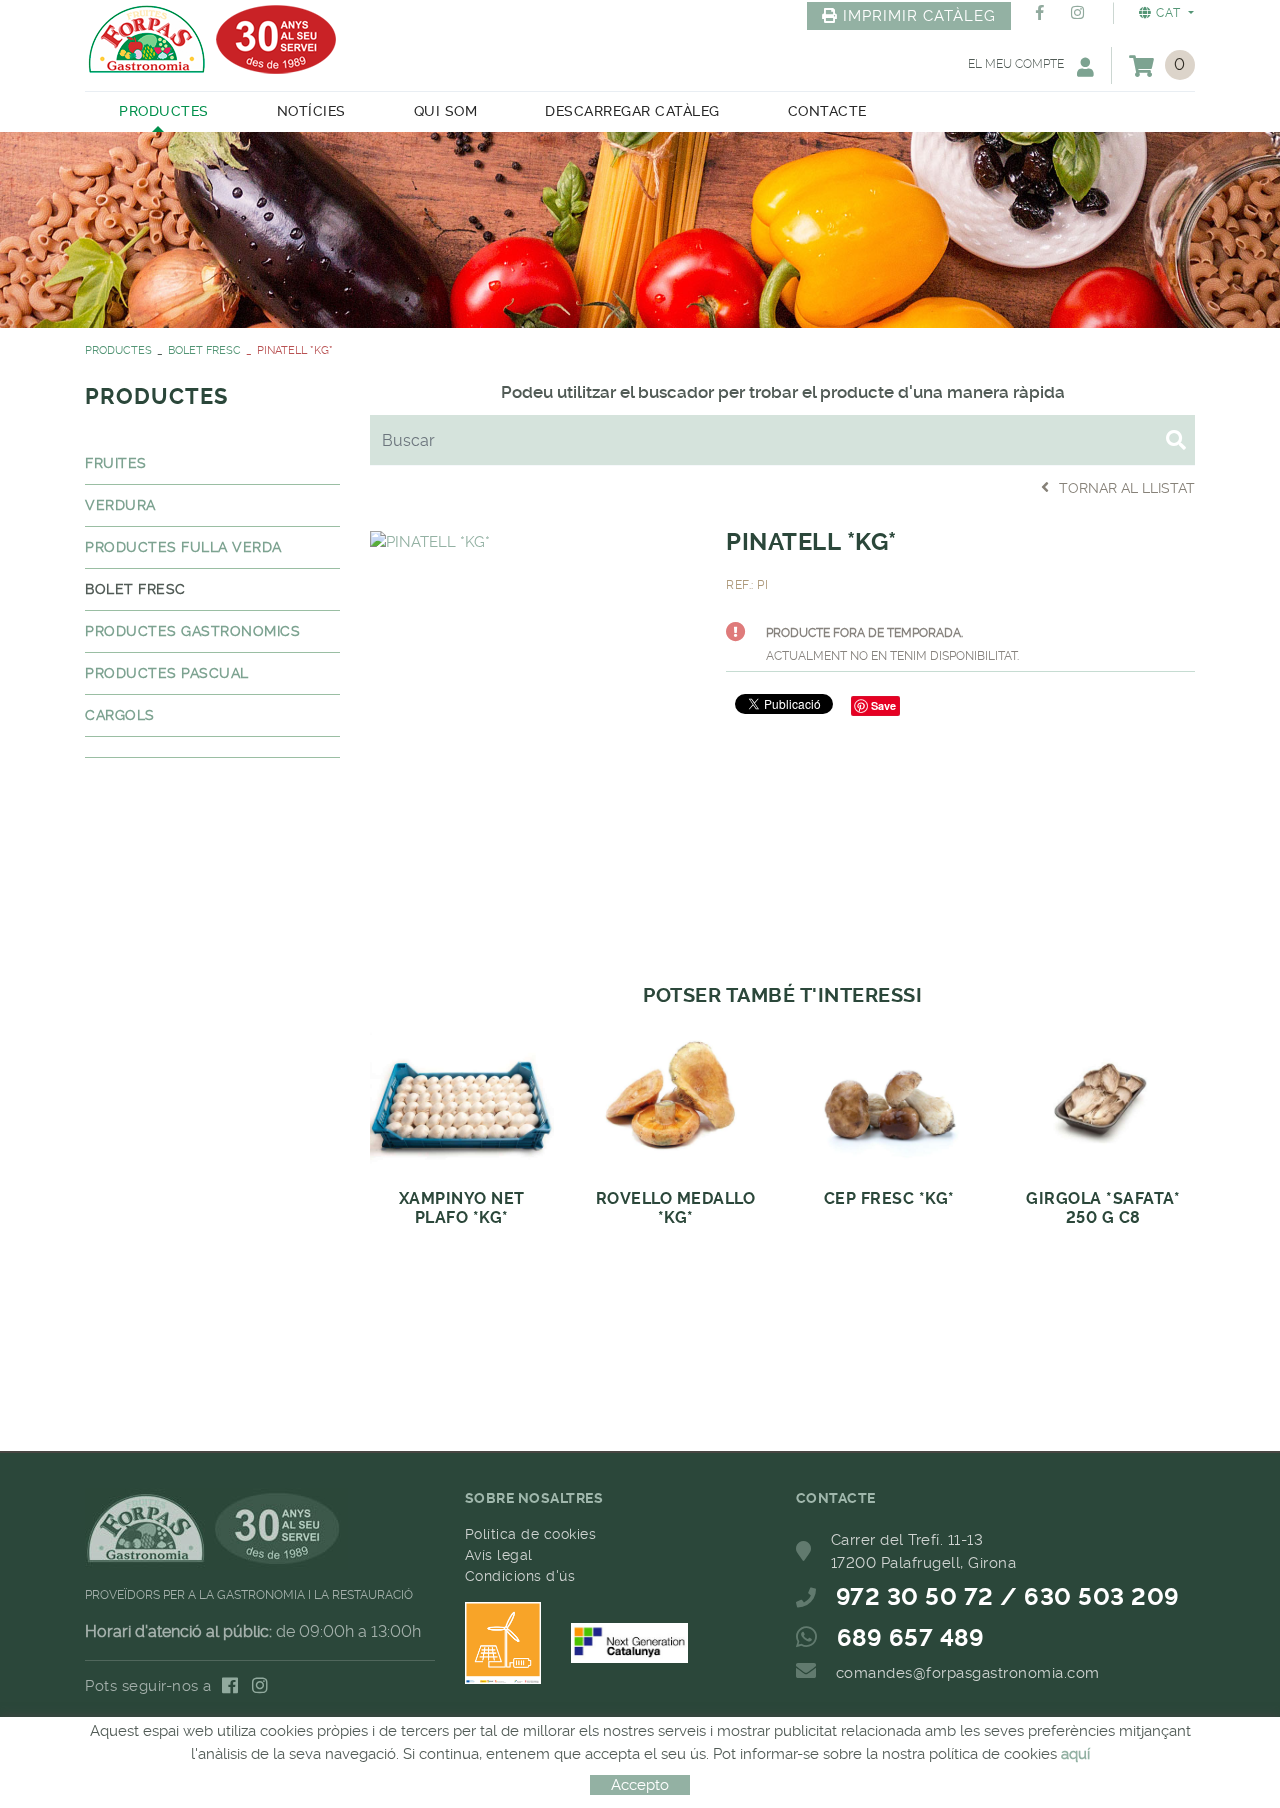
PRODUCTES (118, 350)
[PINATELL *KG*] (430, 539)
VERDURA (120, 505)
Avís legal (499, 1555)
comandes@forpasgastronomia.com (968, 1673)
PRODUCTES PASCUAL (167, 673)
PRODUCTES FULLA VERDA (183, 547)
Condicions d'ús (520, 1576)
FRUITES (116, 463)
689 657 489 (911, 1638)
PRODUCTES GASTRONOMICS (192, 631)
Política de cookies (531, 1534)
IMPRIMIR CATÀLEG (919, 16)
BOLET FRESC (204, 350)
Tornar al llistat (1127, 488)
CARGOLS (120, 715)
